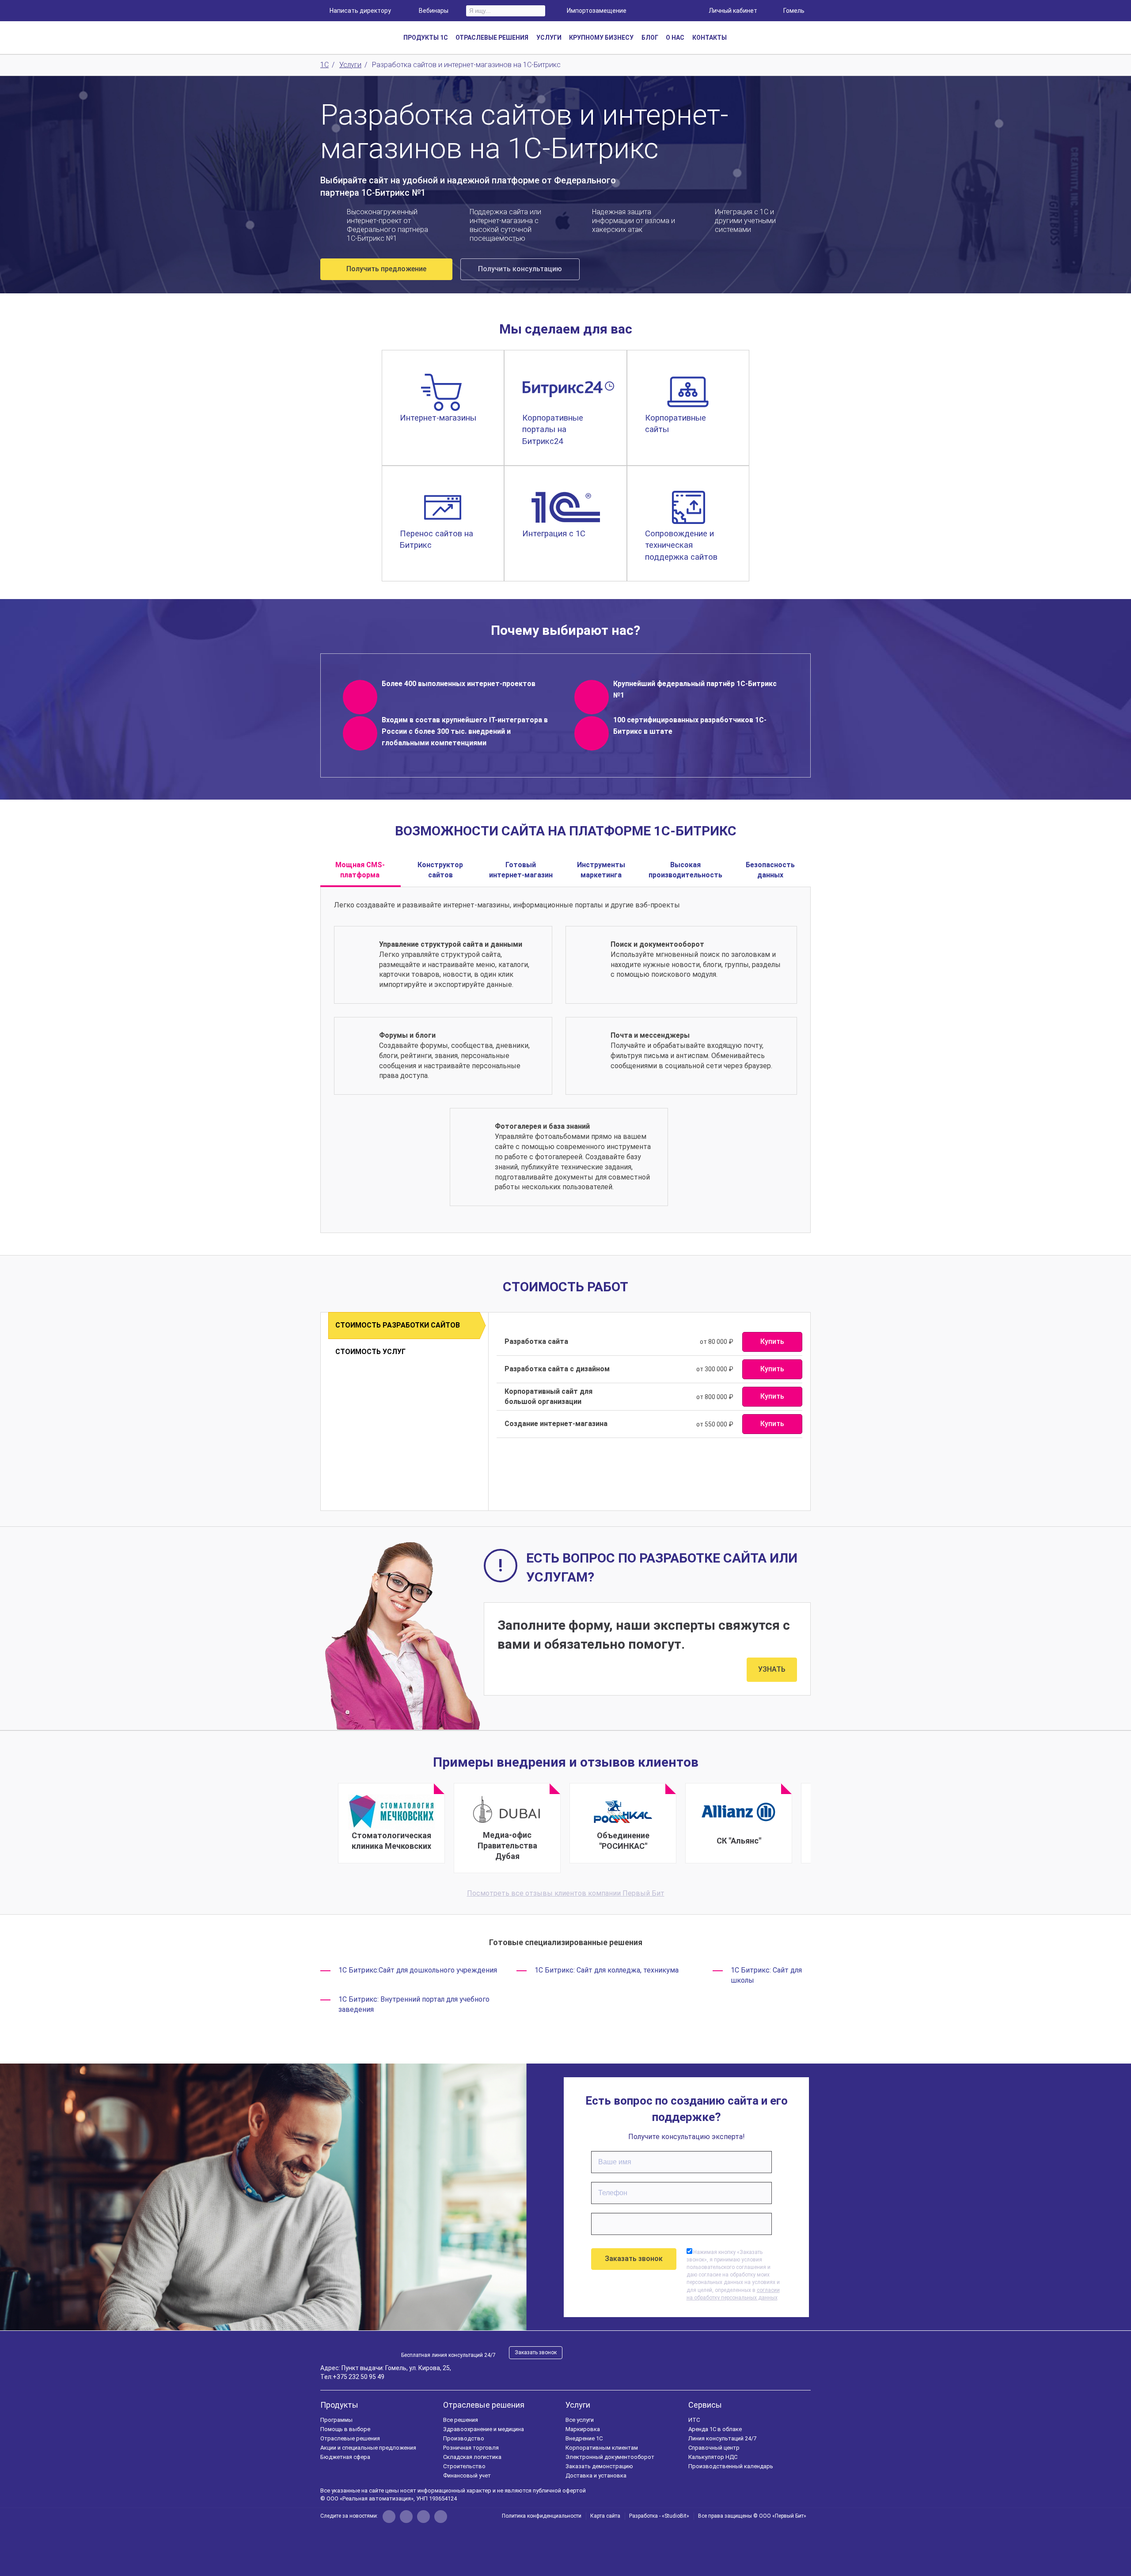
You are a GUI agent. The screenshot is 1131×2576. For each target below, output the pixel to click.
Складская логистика (472, 2457)
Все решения (461, 2420)
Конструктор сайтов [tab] (440, 870)
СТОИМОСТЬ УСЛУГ (370, 1352)
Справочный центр (714, 2448)
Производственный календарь (731, 2466)
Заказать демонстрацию (599, 2466)
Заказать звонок (536, 2352)
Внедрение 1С (584, 2438)
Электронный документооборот (610, 2457)
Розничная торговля (471, 2448)
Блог (650, 38)
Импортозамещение (597, 11)
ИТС (694, 2420)
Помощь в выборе (345, 2429)
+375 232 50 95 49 (359, 2377)
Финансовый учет (467, 2475)
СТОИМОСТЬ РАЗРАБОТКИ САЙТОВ (398, 1325)
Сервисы (705, 2405)
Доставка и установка (596, 2475)
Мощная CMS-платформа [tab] (360, 870)
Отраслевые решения (350, 2438)
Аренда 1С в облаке (715, 2429)
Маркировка (583, 2429)
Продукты (339, 2405)
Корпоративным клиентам (602, 2448)
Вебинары (434, 11)
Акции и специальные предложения (368, 2448)
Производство (464, 2438)
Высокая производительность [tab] (685, 870)
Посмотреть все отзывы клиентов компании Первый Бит (566, 1893)
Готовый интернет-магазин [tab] (521, 870)
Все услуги (580, 2420)
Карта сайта (605, 2516)
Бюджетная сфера (345, 2457)
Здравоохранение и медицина (484, 2429)
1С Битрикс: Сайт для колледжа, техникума (607, 1970)
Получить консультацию (520, 269)
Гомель (794, 11)
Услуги (578, 2405)
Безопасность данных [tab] (770, 870)
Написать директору (360, 11)
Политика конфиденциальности (542, 2516)
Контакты (710, 38)
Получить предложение (386, 269)
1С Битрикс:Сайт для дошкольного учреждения (418, 1970)
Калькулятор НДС (713, 2457)
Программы (336, 2420)
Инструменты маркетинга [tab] (601, 870)
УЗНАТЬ (772, 1669)
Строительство (464, 2466)
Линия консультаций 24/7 (722, 2438)
